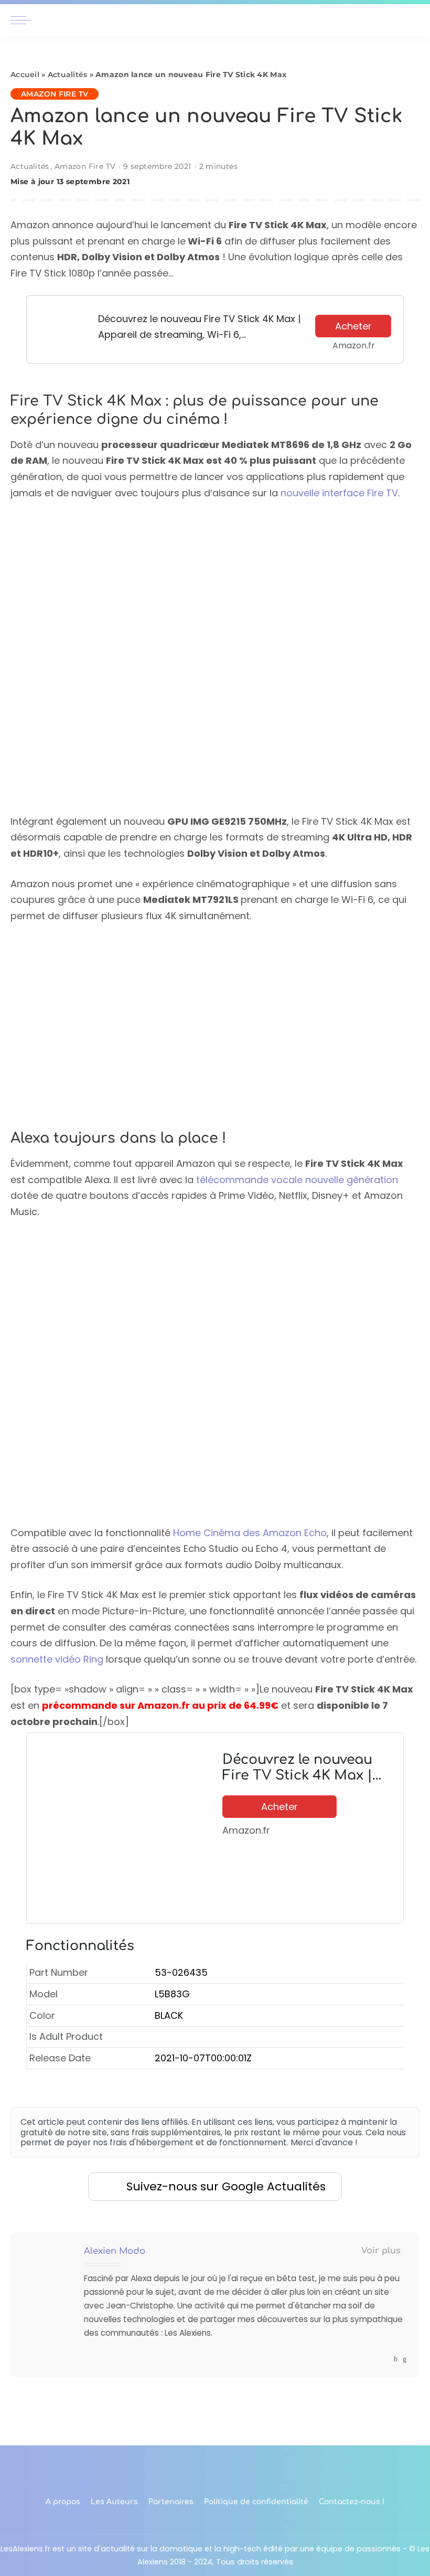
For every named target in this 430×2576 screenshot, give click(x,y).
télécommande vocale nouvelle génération (297, 1180)
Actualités (68, 74)
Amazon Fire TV (55, 94)
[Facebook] (396, 2359)
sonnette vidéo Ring (57, 1659)
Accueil (25, 74)
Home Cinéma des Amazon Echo (250, 1533)
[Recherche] (413, 20)
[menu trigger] (24, 20)
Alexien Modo (115, 2251)
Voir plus (381, 2251)
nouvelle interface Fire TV (339, 493)
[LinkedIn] (405, 2359)
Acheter (353, 326)
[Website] (386, 2359)
